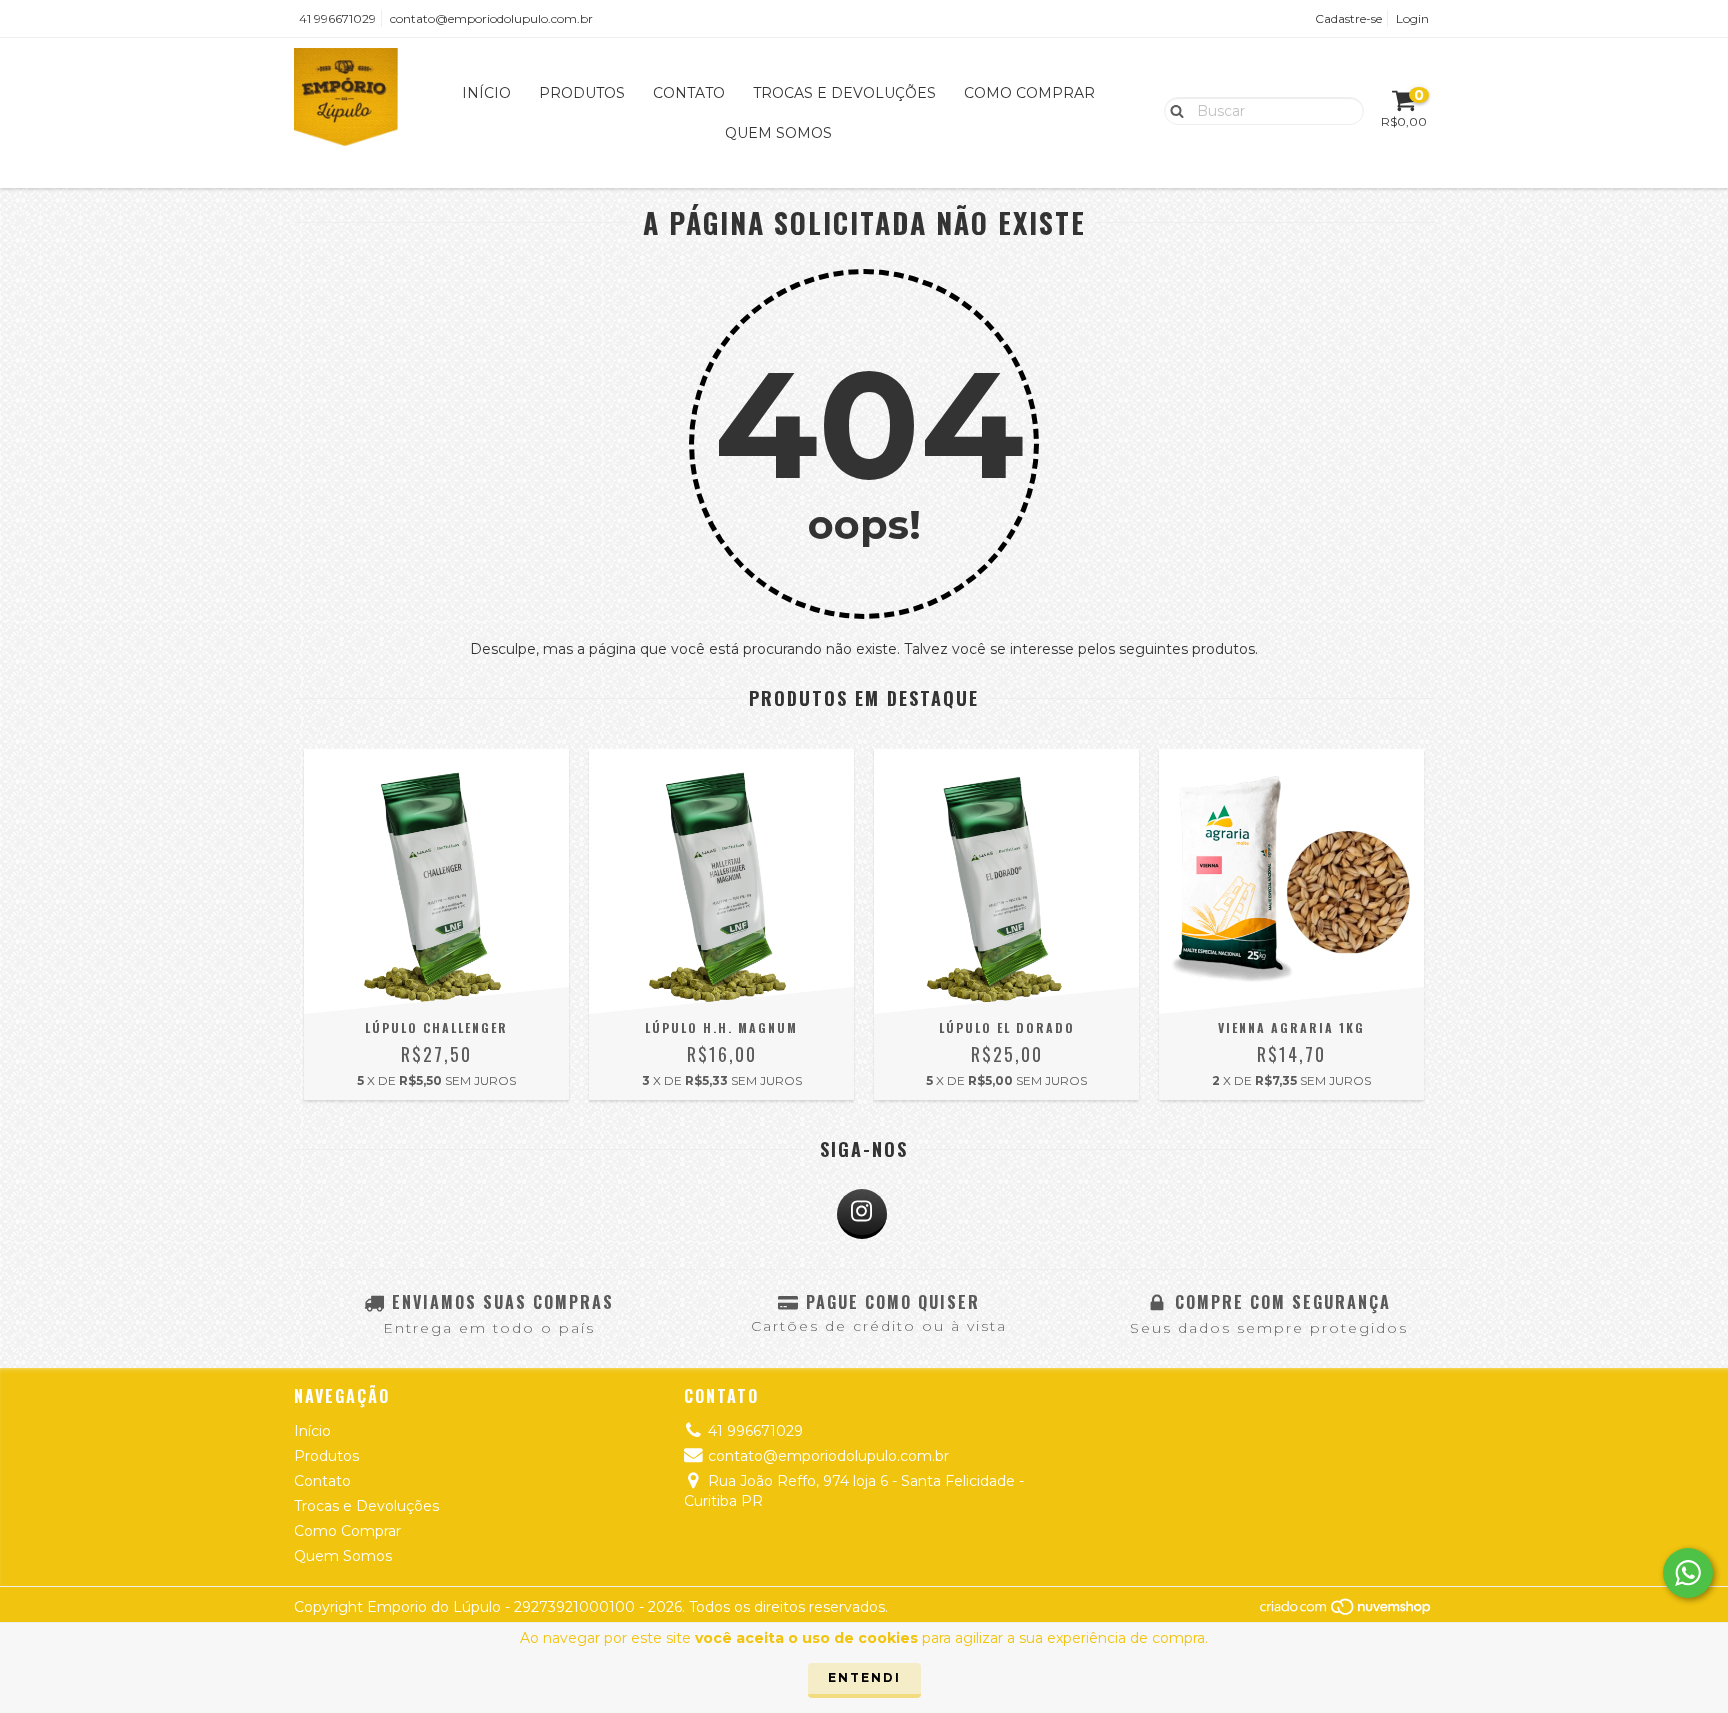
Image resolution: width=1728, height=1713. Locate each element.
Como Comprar (1029, 93)
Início (486, 93)
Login (1412, 18)
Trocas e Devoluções (844, 93)
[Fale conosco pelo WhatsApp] (1688, 1573)
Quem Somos (778, 133)
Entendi (864, 1677)
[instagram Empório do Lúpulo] (862, 1214)
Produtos (582, 93)
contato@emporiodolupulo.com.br (491, 18)
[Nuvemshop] (1346, 1611)
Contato (689, 93)
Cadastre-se (1348, 18)
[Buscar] (1172, 110)
